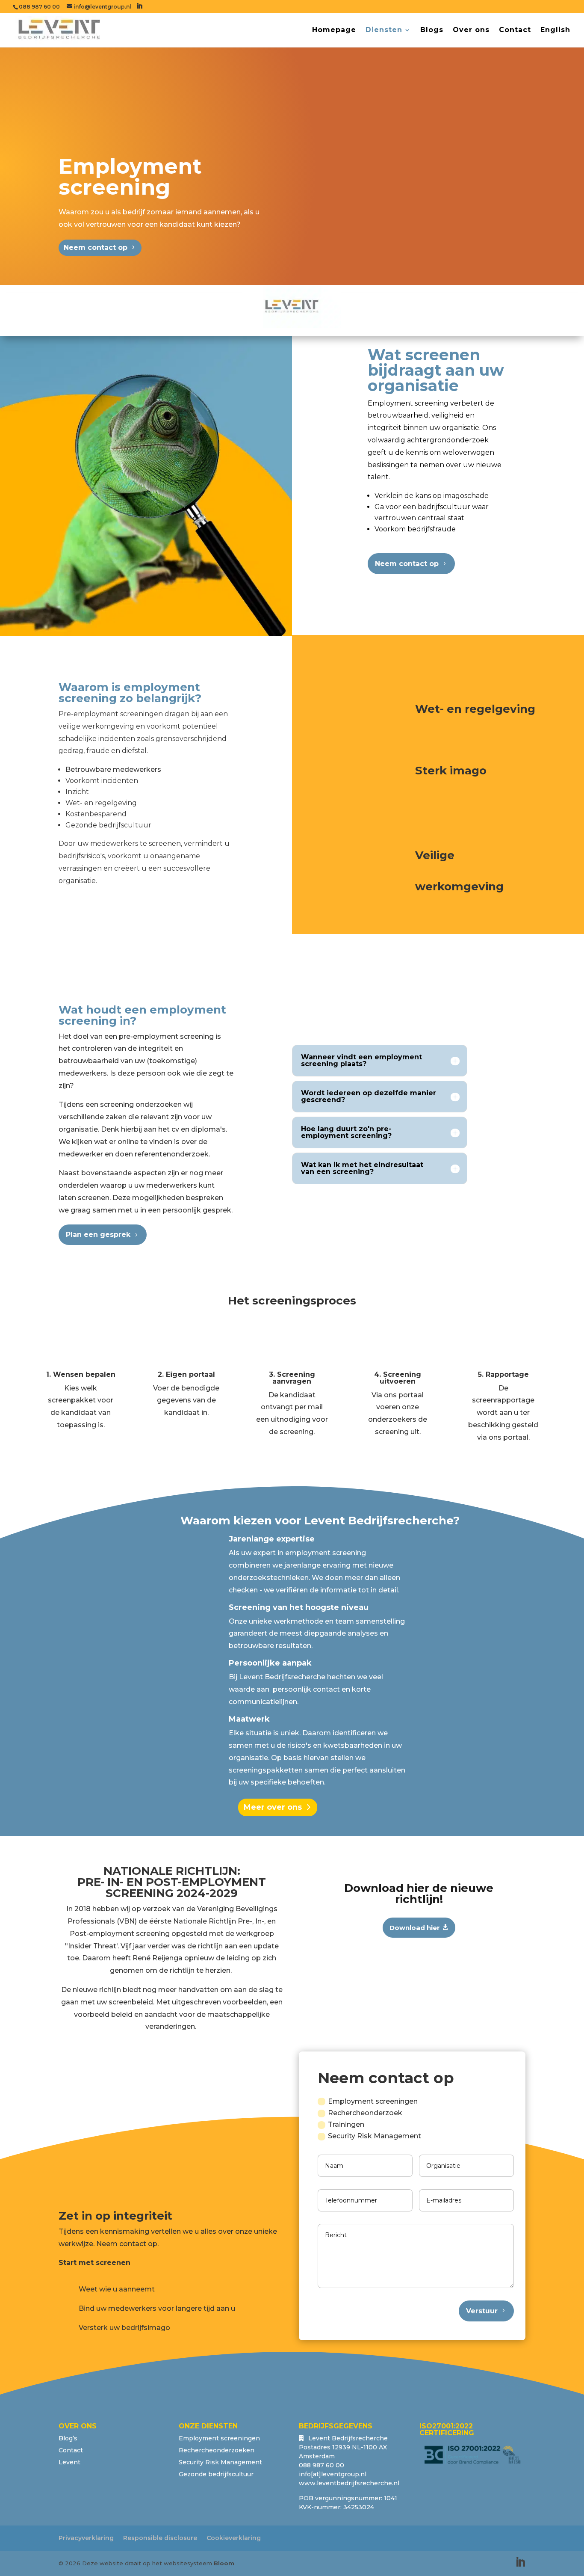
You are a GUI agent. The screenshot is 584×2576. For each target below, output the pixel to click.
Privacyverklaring (86, 2538)
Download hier (415, 1928)
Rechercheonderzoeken (217, 2450)
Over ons (471, 30)
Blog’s (68, 2438)
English (555, 30)
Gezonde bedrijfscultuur (216, 2474)
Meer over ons (273, 1807)
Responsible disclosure (160, 2538)
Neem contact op (96, 248)
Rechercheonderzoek (365, 2113)
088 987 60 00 (39, 7)
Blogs (432, 30)
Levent (69, 2462)
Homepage (334, 30)
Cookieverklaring (234, 2538)
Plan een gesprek (98, 1235)
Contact (515, 30)
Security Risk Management (375, 2136)
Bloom (224, 2563)
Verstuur (482, 2311)
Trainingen (346, 2124)
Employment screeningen (373, 2101)
